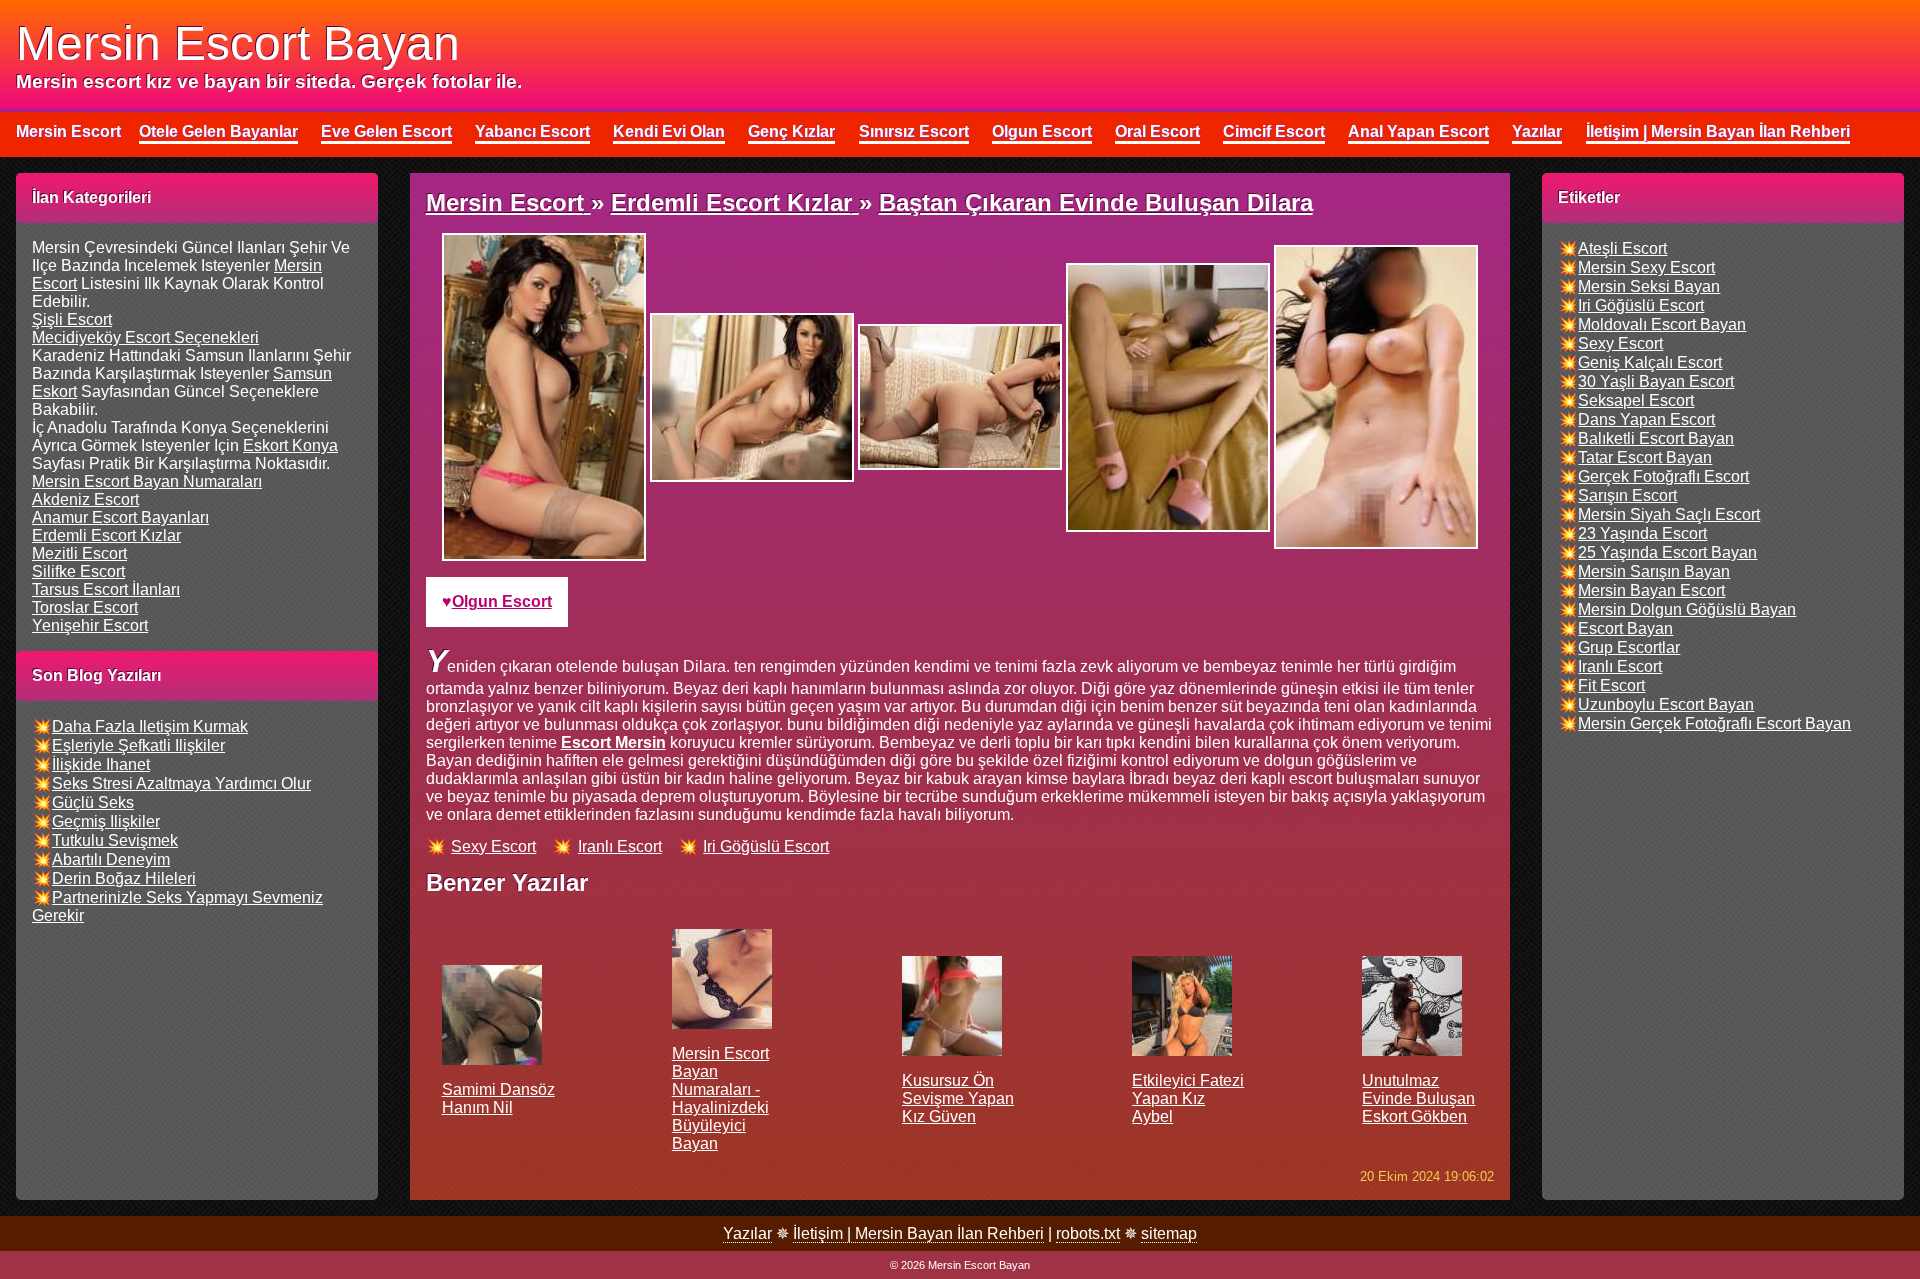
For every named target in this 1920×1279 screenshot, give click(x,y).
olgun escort (502, 601)
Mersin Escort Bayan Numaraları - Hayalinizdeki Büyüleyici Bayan (720, 1098)
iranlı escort (620, 846)
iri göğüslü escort (766, 846)
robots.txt (1088, 1233)
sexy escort (493, 846)
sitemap (1169, 1233)
